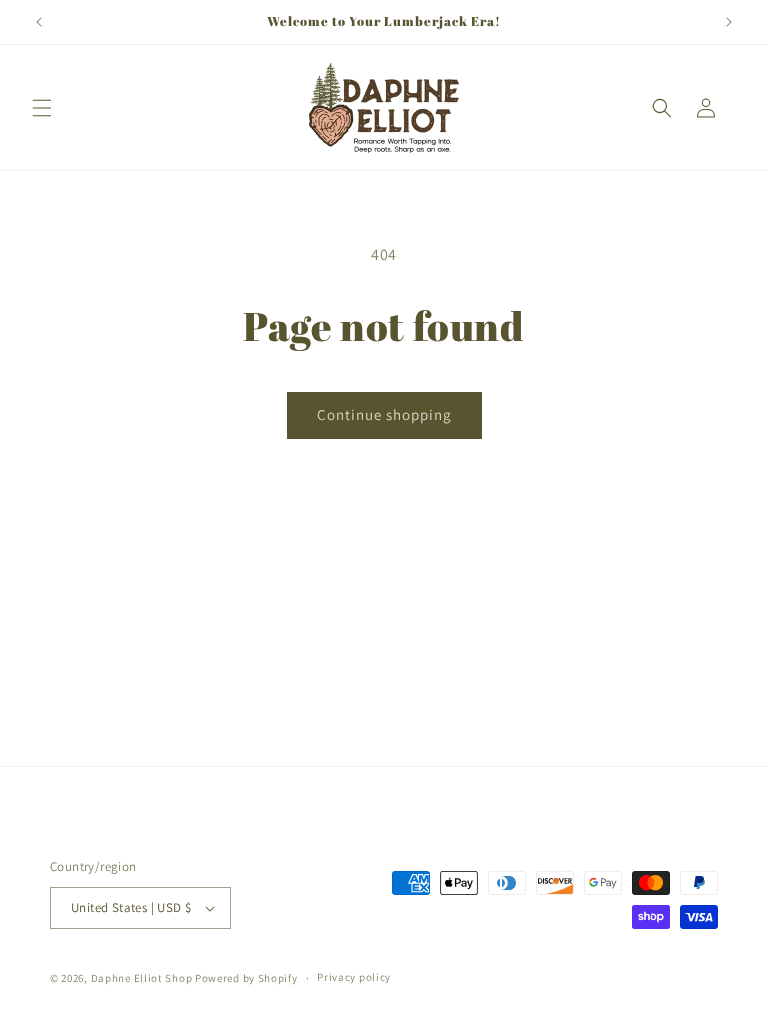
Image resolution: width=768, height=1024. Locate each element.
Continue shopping (384, 414)
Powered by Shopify (246, 978)
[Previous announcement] (39, 22)
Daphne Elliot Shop (142, 978)
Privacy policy (354, 977)
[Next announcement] (729, 22)
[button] (42, 108)
